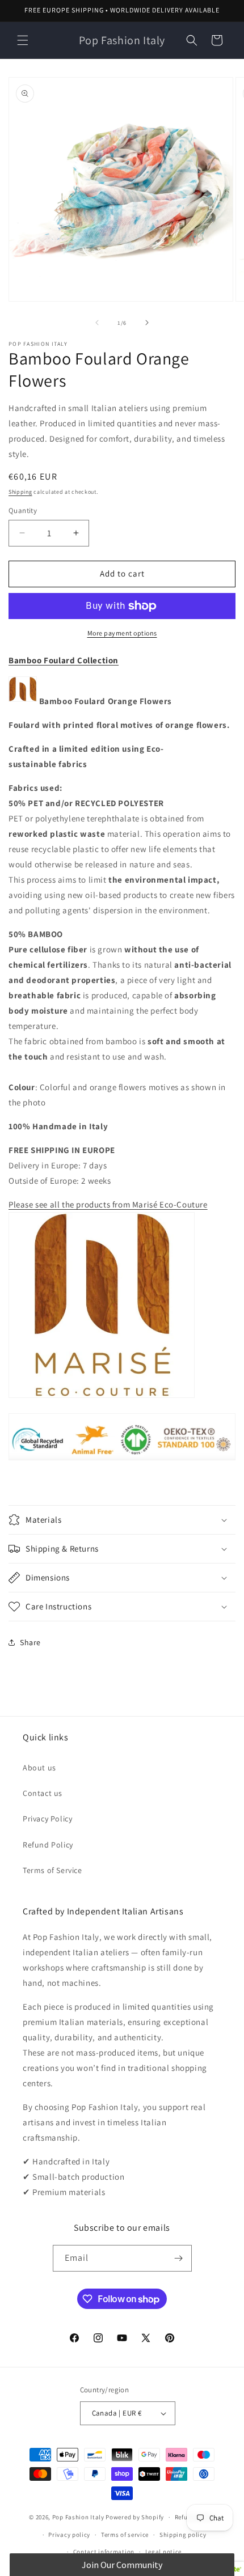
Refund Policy (48, 1845)
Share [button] (30, 1642)
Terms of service (125, 2535)
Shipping (20, 492)
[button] (23, 40)
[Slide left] (97, 323)
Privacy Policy (47, 1819)
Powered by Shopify (135, 2517)
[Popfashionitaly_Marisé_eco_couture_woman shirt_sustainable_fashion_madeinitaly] (102, 1397)
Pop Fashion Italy (78, 2517)
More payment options (122, 633)
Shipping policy (183, 2535)
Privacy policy (69, 2535)
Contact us (43, 1793)
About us (39, 1768)
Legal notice (163, 2552)
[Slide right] (147, 323)
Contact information (104, 2552)
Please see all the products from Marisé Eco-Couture (108, 1204)
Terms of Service (52, 1870)
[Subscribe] (179, 2258)
